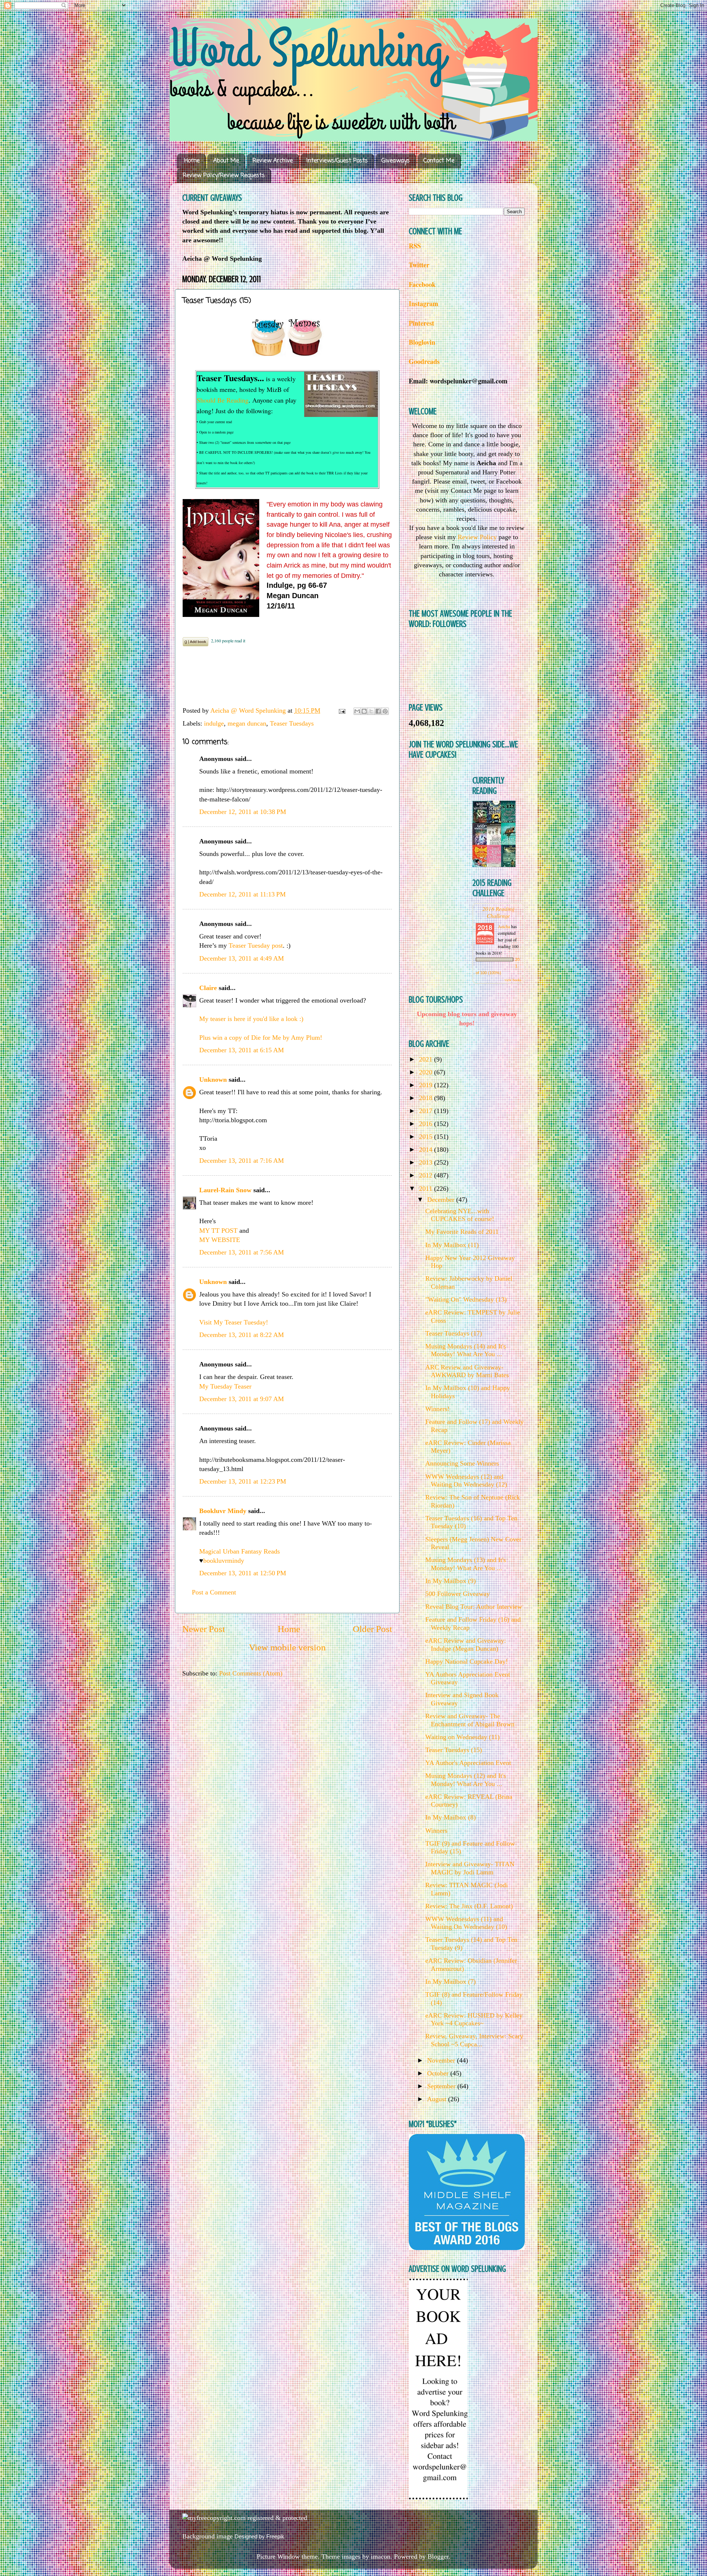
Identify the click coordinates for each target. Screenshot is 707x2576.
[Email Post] (341, 710)
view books (513, 980)
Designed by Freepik (259, 2536)
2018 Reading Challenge (499, 912)
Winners (436, 1831)
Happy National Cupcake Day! (467, 1661)
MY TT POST (219, 1231)
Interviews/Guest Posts (337, 161)
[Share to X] (371, 711)
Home (192, 161)
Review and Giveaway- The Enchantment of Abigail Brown (470, 1720)
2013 (427, 1162)
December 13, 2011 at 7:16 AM (242, 1161)
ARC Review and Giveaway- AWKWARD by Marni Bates (467, 1371)
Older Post (372, 1629)
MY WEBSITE (220, 1240)
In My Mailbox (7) (451, 1982)
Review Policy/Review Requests (224, 176)
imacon (381, 2556)
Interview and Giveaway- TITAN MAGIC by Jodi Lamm (470, 1868)
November (442, 2060)
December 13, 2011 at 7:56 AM (242, 1252)
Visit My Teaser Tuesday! (234, 1322)
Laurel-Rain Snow (225, 1190)
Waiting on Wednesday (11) (462, 1737)
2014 (427, 1150)
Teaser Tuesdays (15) (454, 1750)
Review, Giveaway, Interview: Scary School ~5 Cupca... (474, 2040)
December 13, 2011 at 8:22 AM (242, 1335)
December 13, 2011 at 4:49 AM (242, 958)
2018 (427, 1098)
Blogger (438, 2556)
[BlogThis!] (364, 711)
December (442, 1200)
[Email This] (357, 711)
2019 (427, 1085)
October (439, 2073)
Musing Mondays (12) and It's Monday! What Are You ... (466, 1780)
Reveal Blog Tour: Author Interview (474, 1607)
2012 (427, 1175)
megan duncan (247, 723)
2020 (427, 1072)
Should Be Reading (223, 400)
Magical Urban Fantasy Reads (240, 1551)
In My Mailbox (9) (451, 1581)
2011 (427, 1189)
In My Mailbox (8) (451, 1817)
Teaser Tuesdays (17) (454, 1333)
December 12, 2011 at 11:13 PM (242, 894)
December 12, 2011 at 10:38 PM (243, 812)
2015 (427, 1137)
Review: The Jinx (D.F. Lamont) (469, 1906)
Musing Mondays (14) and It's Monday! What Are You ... (466, 1350)
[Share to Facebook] (378, 711)
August (438, 2099)
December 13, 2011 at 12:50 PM (243, 1573)
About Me (226, 161)
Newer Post (204, 1629)
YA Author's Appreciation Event (468, 1763)
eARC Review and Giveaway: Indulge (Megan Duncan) (466, 1645)
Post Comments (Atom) (251, 1673)
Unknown (213, 1080)
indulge (214, 723)
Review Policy (477, 537)
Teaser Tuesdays (292, 723)
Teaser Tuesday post (256, 945)
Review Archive (273, 161)
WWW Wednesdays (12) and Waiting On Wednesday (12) (466, 1481)
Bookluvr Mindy (223, 1511)
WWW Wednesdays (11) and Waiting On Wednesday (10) (466, 1923)
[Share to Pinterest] (385, 711)
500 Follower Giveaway (458, 1594)
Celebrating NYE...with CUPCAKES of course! (460, 1215)
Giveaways (396, 161)
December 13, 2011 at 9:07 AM (242, 1399)
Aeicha (504, 926)
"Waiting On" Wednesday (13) (466, 1299)
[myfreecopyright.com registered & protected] (245, 2518)
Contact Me (439, 161)
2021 (427, 1059)
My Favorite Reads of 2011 (462, 1232)
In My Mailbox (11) (452, 1245)
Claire (208, 988)
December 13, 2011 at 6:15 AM (242, 1050)
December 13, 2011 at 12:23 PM (243, 1481)
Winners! (437, 1409)
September (442, 2086)
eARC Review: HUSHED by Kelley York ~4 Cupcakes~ (474, 2019)
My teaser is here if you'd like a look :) (251, 1019)
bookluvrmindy (224, 1561)
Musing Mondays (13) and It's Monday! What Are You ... (466, 1564)
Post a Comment (214, 1592)
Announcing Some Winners (462, 1463)
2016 (427, 1124)
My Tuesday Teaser (225, 1386)
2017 (427, 1111)
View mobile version (287, 1647)
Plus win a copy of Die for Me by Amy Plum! (261, 1038)
